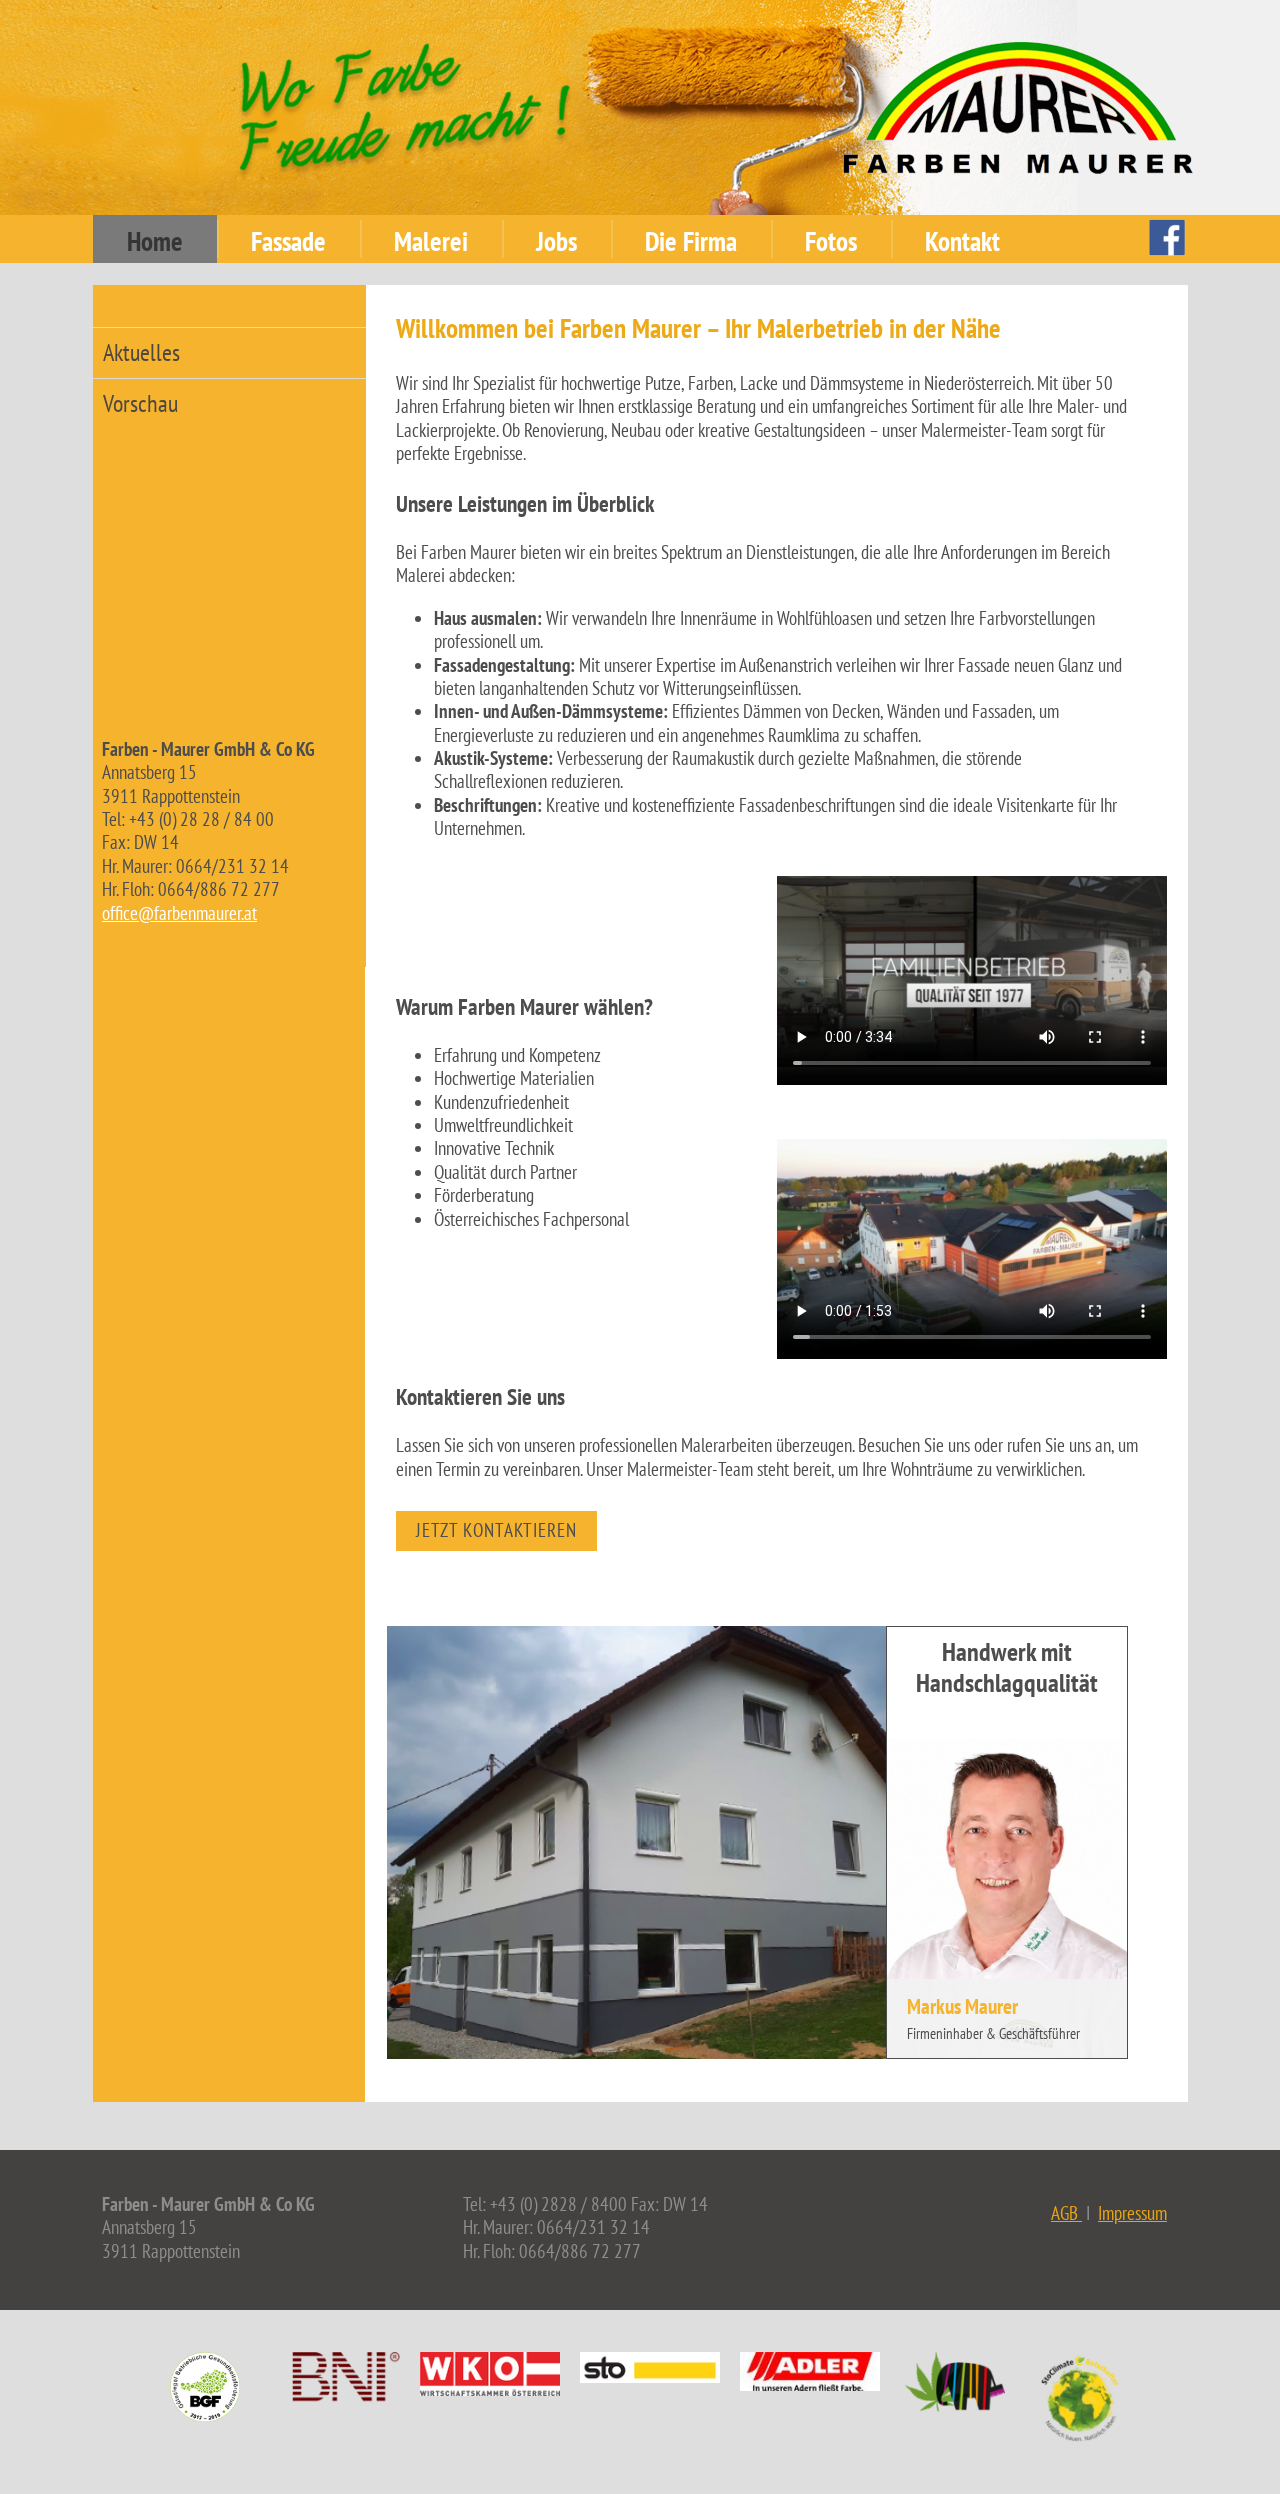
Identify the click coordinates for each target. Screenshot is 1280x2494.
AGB (1066, 2213)
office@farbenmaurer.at (179, 913)
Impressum (1132, 2213)
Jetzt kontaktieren (496, 1530)
